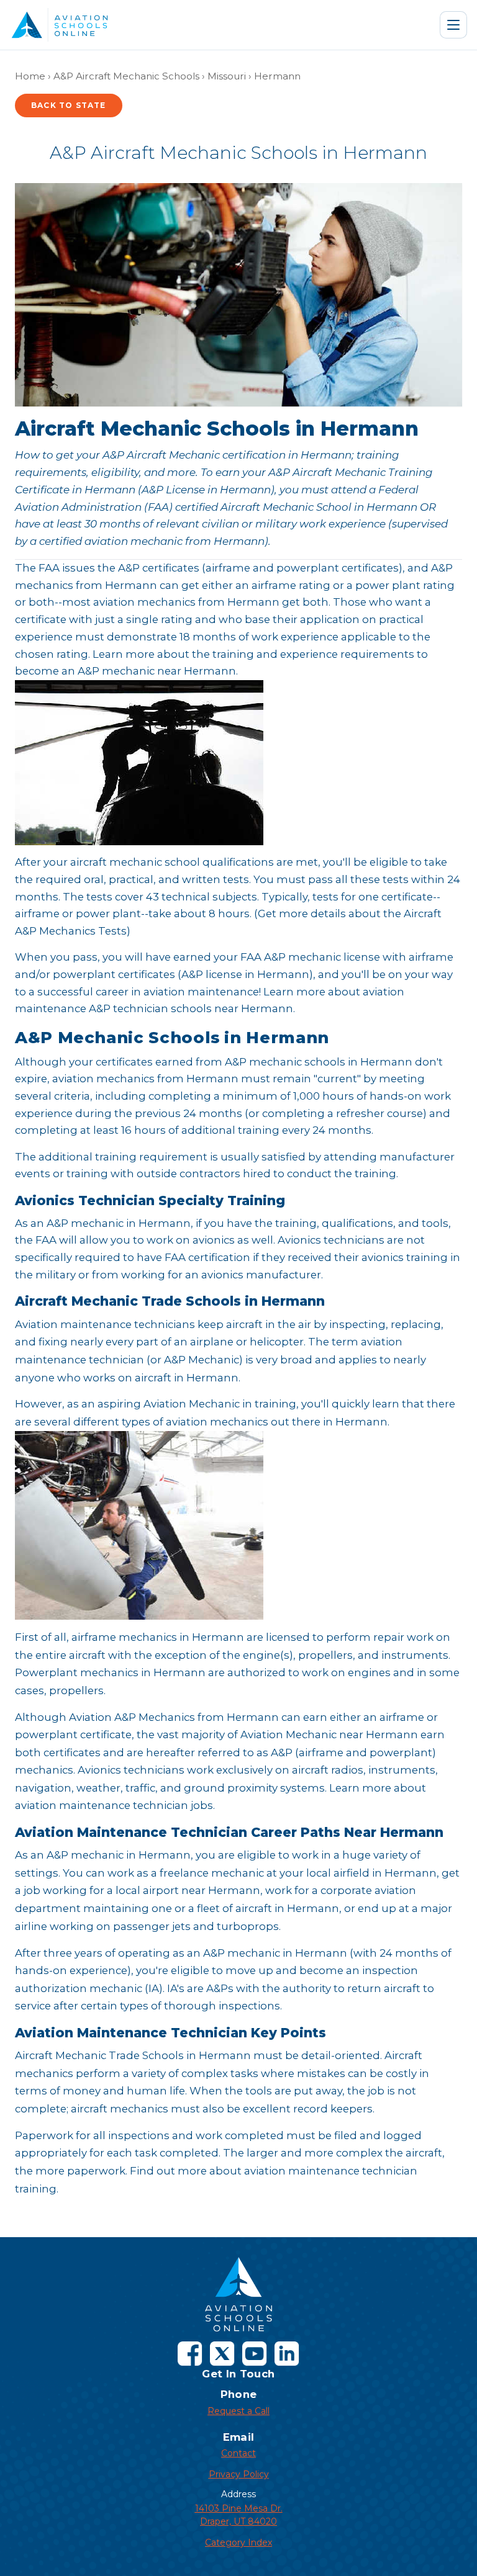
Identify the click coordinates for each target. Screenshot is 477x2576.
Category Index (238, 2542)
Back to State (69, 105)
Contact (238, 2453)
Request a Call (238, 2411)
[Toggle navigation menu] (453, 25)
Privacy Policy (239, 2474)
